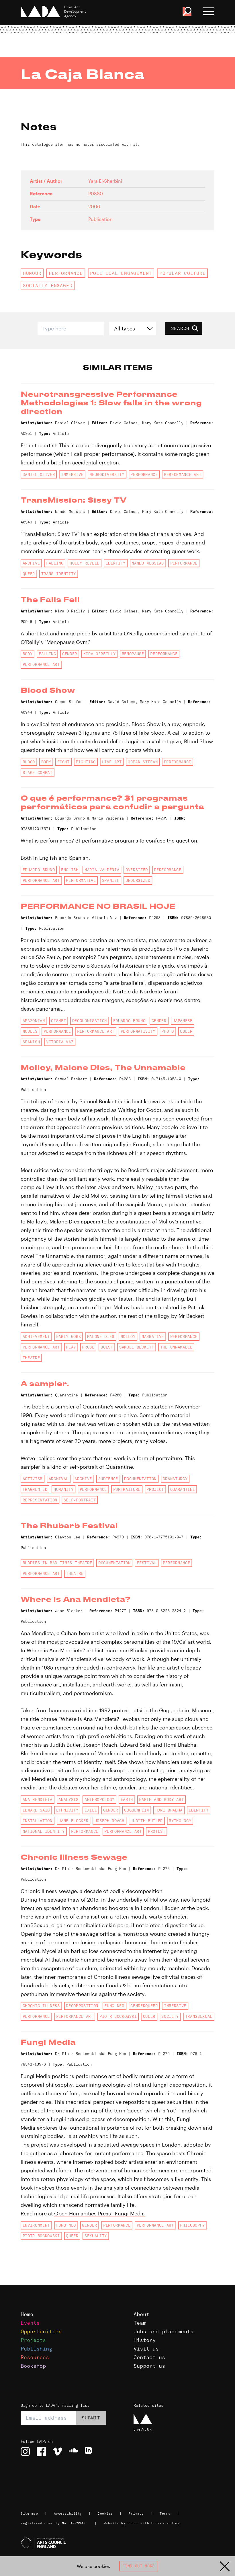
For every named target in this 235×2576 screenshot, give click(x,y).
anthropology (99, 1799)
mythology (180, 1821)
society (170, 2016)
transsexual (199, 2016)
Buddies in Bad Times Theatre (57, 1563)
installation (38, 1821)
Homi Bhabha (169, 1810)
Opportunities (41, 2331)
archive (31, 563)
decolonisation (90, 1021)
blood (29, 762)
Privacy (136, 2513)
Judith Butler (147, 1821)
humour (32, 273)
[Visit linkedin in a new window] (89, 2452)
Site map (29, 2513)
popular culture (183, 273)
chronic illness (41, 2006)
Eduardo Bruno (39, 870)
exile (91, 1810)
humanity (63, 1489)
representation (40, 1500)
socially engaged (48, 285)
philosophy (192, 2225)
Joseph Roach (109, 1821)
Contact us (149, 2357)
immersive (72, 474)
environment (36, 2225)
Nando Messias (148, 563)
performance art (183, 474)
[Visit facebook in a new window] (41, 2452)
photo (168, 1031)
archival (59, 1479)
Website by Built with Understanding (142, 2523)
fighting (86, 762)
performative (81, 880)
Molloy (128, 1336)
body (28, 654)
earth (127, 1799)
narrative (153, 1336)
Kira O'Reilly (100, 654)
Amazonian (34, 1021)
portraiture (127, 1489)
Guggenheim (137, 1810)
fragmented (35, 1489)
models (30, 1031)
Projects (33, 2340)
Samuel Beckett (137, 1347)
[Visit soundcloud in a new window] (73, 2452)
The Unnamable (176, 1347)
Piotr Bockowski (118, 2016)
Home (27, 2314)
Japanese (182, 1021)
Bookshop (33, 2366)
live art (112, 762)
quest (107, 1347)
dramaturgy (175, 1479)
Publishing (36, 2349)
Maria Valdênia (102, 870)
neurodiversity (107, 474)
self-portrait (80, 1500)
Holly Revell (85, 563)
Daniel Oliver (39, 474)
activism (33, 1479)
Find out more (139, 2566)
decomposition (82, 2006)
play (71, 1347)
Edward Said (36, 1810)
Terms (165, 2513)
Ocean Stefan (143, 762)
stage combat (38, 773)
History (145, 2340)
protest (157, 1831)
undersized (138, 880)
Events (30, 2323)
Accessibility (68, 2513)
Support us (149, 2366)
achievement (36, 1336)
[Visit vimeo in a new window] (57, 2452)
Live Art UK (143, 2429)
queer (29, 574)
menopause (133, 654)
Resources (35, 2357)
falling (55, 563)
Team (140, 2323)
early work (69, 1336)
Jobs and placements (163, 2331)
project (155, 1489)
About (141, 2314)
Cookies (105, 2513)
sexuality (96, 2236)
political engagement (121, 273)
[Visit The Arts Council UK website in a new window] (120, 2543)
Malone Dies (101, 1336)
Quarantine (183, 1489)
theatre (31, 1358)
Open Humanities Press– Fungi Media (99, 2213)
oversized (137, 870)
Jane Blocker (73, 1821)
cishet (58, 1021)
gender (70, 654)
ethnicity (67, 1810)
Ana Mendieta (38, 1799)
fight (63, 762)
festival (147, 1563)
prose (88, 1347)
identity (116, 563)
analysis (68, 1799)
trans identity (59, 574)
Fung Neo (114, 2006)
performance (66, 273)
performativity (138, 1031)
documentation (140, 1479)
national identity (44, 1831)
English (70, 870)
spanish (111, 880)
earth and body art (161, 1799)
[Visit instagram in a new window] (25, 2452)
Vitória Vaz (60, 1042)
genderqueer (144, 2006)
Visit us (146, 2349)
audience (108, 1479)
